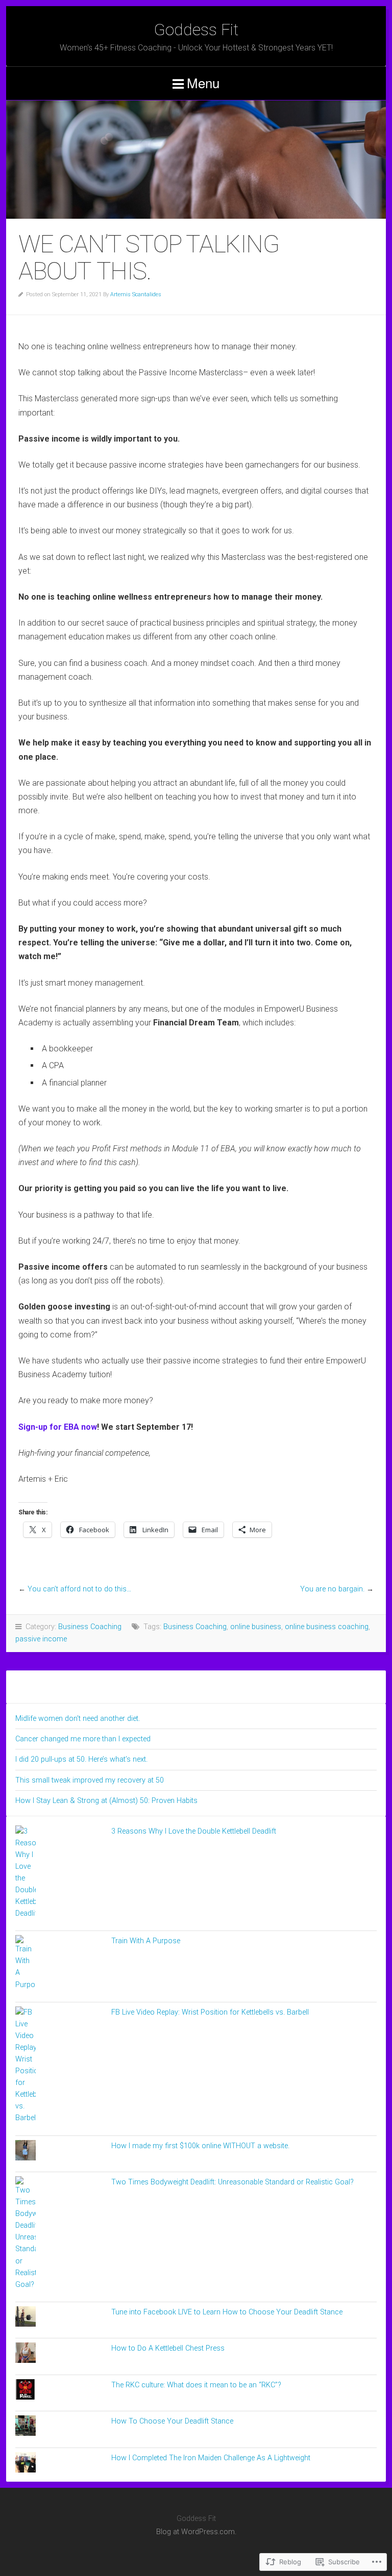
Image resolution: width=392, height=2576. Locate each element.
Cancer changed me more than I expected (83, 1739)
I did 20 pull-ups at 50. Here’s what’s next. (81, 1759)
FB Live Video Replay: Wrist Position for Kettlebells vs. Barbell (210, 2012)
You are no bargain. (332, 1589)
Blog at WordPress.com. (196, 2532)
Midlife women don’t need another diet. (78, 1719)
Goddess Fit (196, 30)
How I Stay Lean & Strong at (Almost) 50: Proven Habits (106, 1801)
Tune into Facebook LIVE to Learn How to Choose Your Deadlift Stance (227, 2312)
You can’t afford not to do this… (79, 1589)
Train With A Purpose (146, 1941)
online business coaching (327, 1627)
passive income (41, 1639)
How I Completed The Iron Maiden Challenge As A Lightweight (211, 2458)
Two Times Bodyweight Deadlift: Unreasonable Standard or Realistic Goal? (232, 2182)
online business (256, 1627)
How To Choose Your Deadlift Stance (172, 2421)
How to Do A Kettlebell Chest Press (168, 2348)
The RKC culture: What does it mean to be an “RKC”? (196, 2385)
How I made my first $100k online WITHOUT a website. (200, 2146)
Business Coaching (90, 1627)
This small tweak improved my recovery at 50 (90, 1780)
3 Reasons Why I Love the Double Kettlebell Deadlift (194, 1831)
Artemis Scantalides (136, 294)
